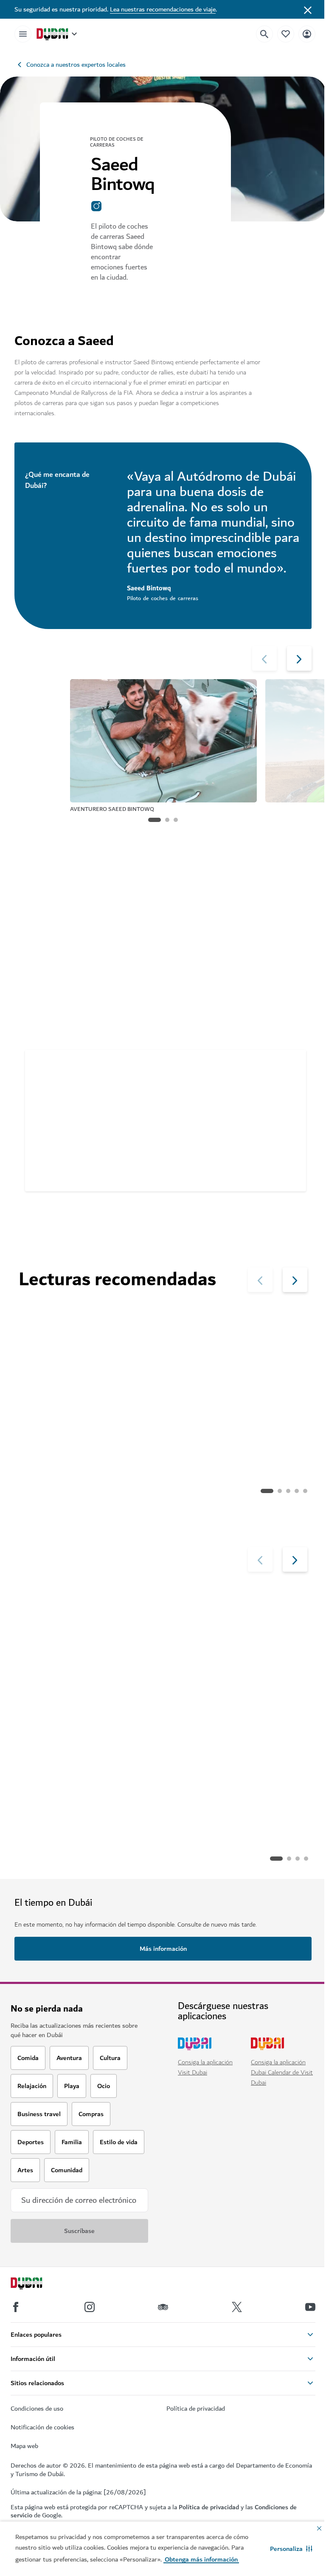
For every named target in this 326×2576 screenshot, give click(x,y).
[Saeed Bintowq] (43, 1071)
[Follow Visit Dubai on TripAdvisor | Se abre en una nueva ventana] (163, 2307)
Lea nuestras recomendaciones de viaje (163, 9)
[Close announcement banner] (308, 9)
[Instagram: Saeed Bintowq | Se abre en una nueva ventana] (101, 206)
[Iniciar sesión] (307, 34)
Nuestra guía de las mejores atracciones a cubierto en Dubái (234, 1425)
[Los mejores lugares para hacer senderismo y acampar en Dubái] (89, 1352)
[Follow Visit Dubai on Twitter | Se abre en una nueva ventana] (237, 2307)
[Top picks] (286, 34)
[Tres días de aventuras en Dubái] (95, 959)
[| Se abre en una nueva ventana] (90, 2307)
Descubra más (53, 1859)
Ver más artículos (58, 1491)
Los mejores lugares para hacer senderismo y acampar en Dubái (87, 1425)
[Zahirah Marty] (239, 1636)
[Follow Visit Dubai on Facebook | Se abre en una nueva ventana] (16, 2307)
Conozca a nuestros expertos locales (76, 65)
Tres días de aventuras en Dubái (125, 1127)
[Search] (264, 34)
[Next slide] (264, 658)
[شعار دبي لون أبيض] (36, 2284)
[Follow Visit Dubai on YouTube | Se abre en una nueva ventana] (310, 2307)
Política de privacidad (209, 2507)
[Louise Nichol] (90, 1636)
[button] (291, 2549)
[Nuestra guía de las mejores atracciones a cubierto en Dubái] (238, 1352)
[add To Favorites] (281, 1170)
